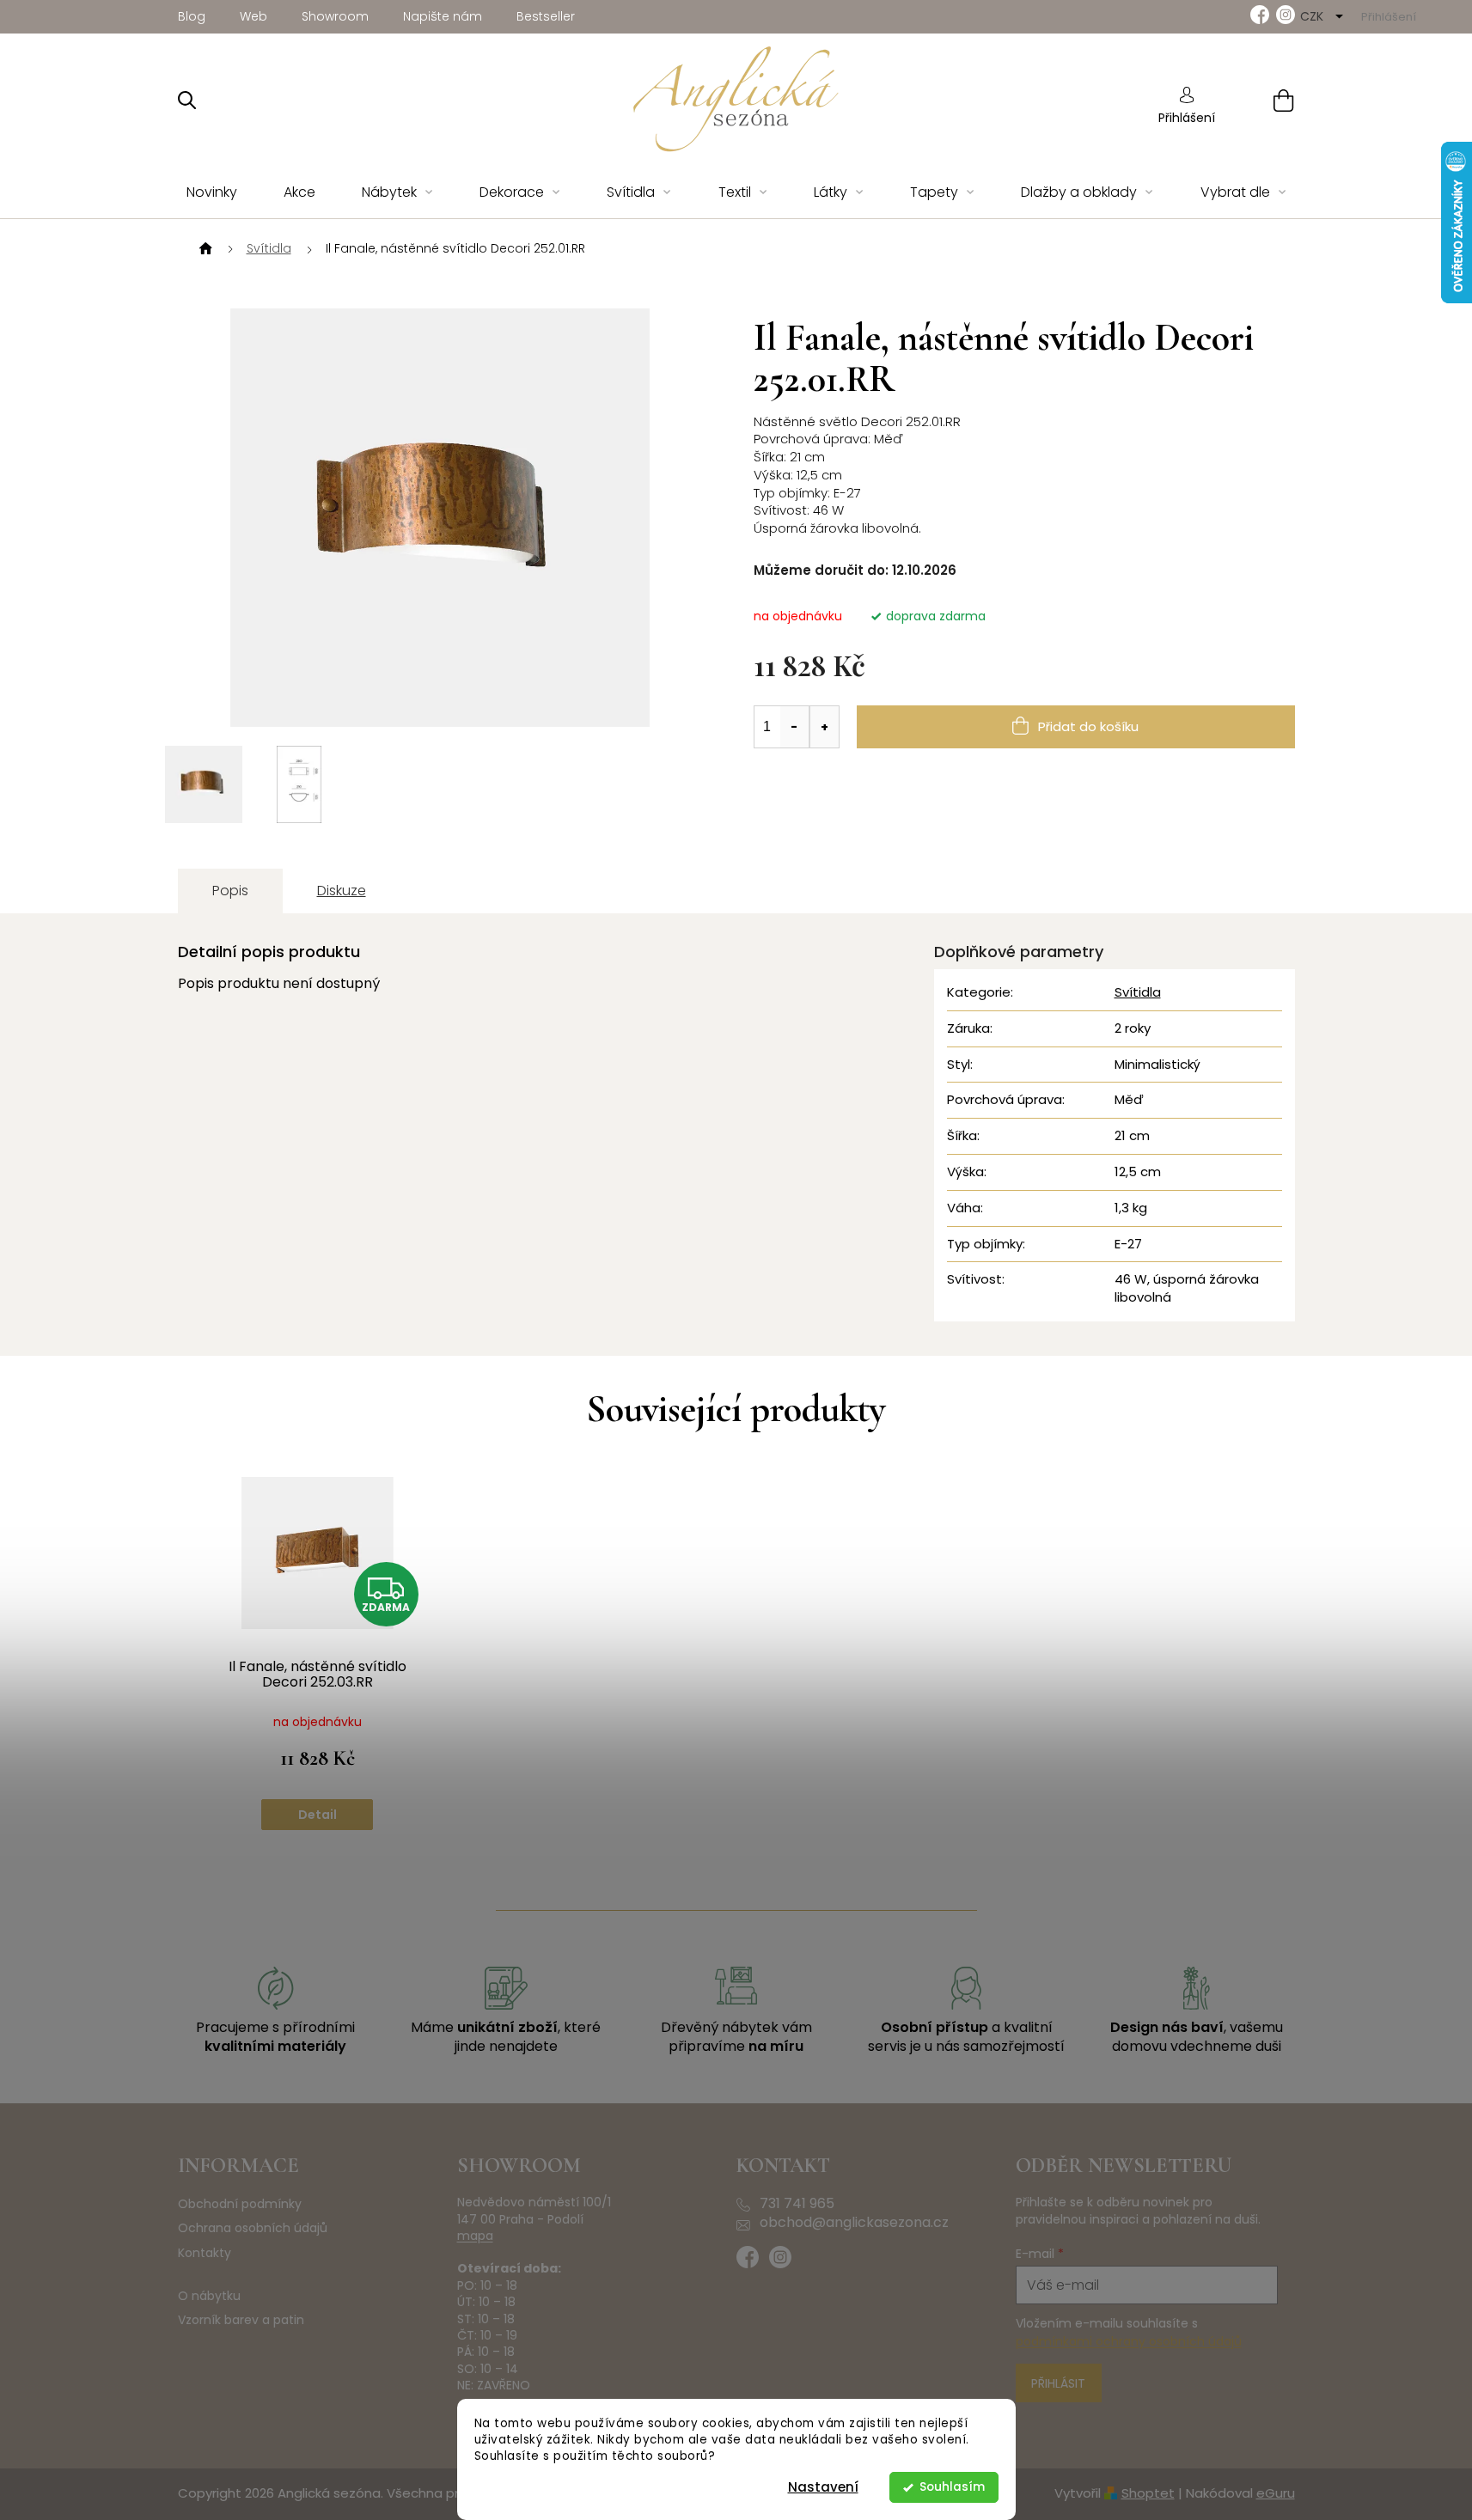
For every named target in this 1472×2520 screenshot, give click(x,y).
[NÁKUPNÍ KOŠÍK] (1262, 100)
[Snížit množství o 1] (795, 727)
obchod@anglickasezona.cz (854, 2223)
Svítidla (1138, 992)
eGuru (1276, 2493)
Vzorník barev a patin (241, 2320)
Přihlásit (1058, 2383)
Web (253, 16)
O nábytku (209, 2296)
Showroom (335, 16)
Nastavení (823, 2487)
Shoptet (1148, 2493)
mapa (475, 2236)
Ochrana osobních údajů (253, 2228)
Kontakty (205, 2253)
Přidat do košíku (1088, 726)
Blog (192, 16)
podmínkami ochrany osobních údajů (1129, 2341)
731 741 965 (797, 2204)
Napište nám (443, 16)
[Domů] (204, 249)
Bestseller (546, 16)
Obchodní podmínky (240, 2204)
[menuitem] (212, 193)
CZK (1313, 16)
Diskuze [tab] (342, 891)
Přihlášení (1187, 118)
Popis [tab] (230, 891)
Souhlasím (952, 2487)
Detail (318, 1815)
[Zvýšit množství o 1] (824, 727)
